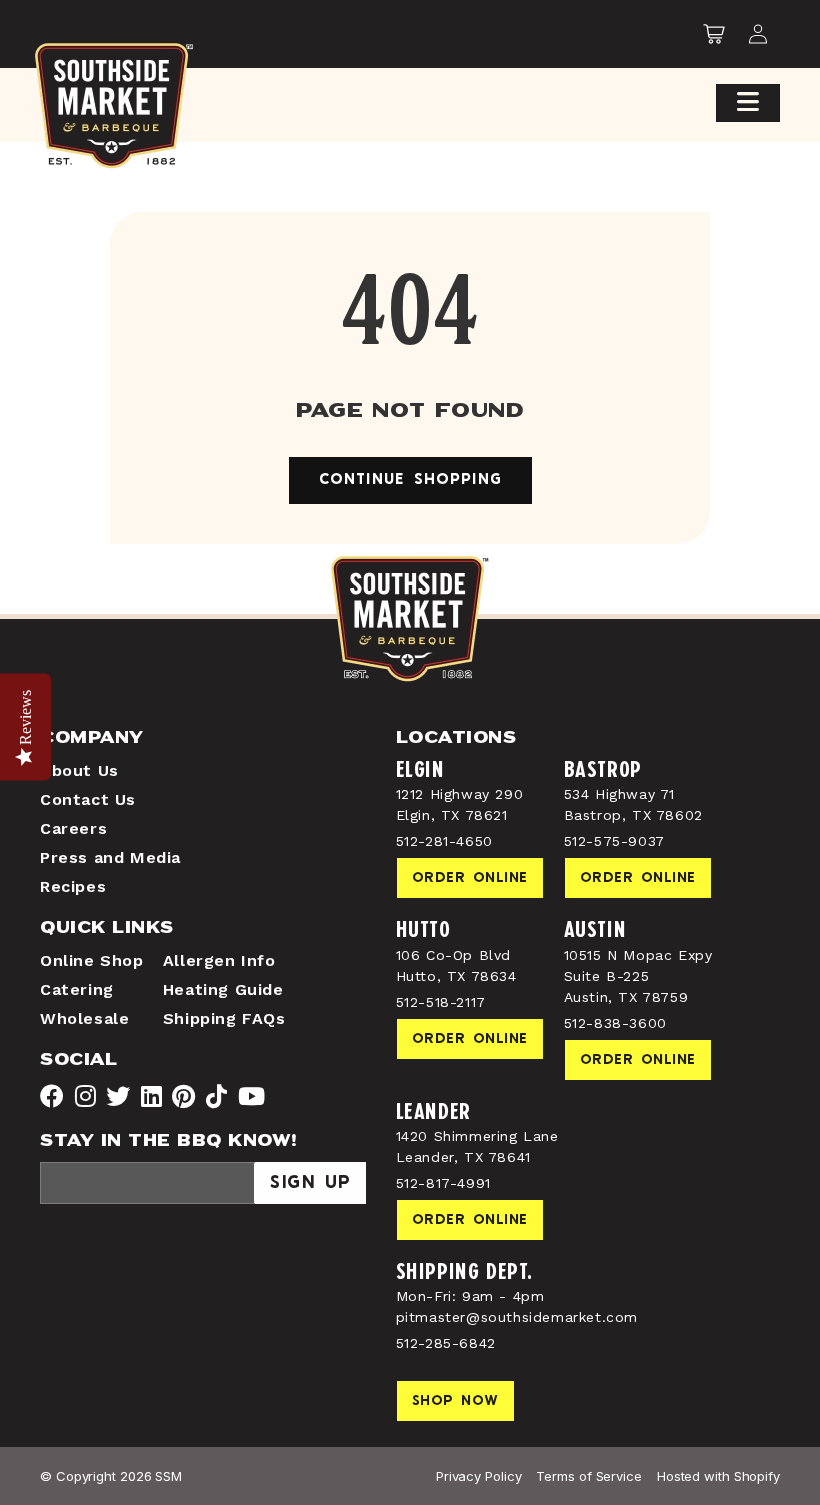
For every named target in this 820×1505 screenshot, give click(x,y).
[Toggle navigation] (748, 103)
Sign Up (310, 1183)
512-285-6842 (446, 1343)
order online (470, 878)
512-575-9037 (614, 841)
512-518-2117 (441, 1002)
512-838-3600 (615, 1023)
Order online (470, 1220)
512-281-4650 (444, 841)
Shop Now (455, 1401)
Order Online (638, 878)
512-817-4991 (443, 1183)
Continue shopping (410, 480)
